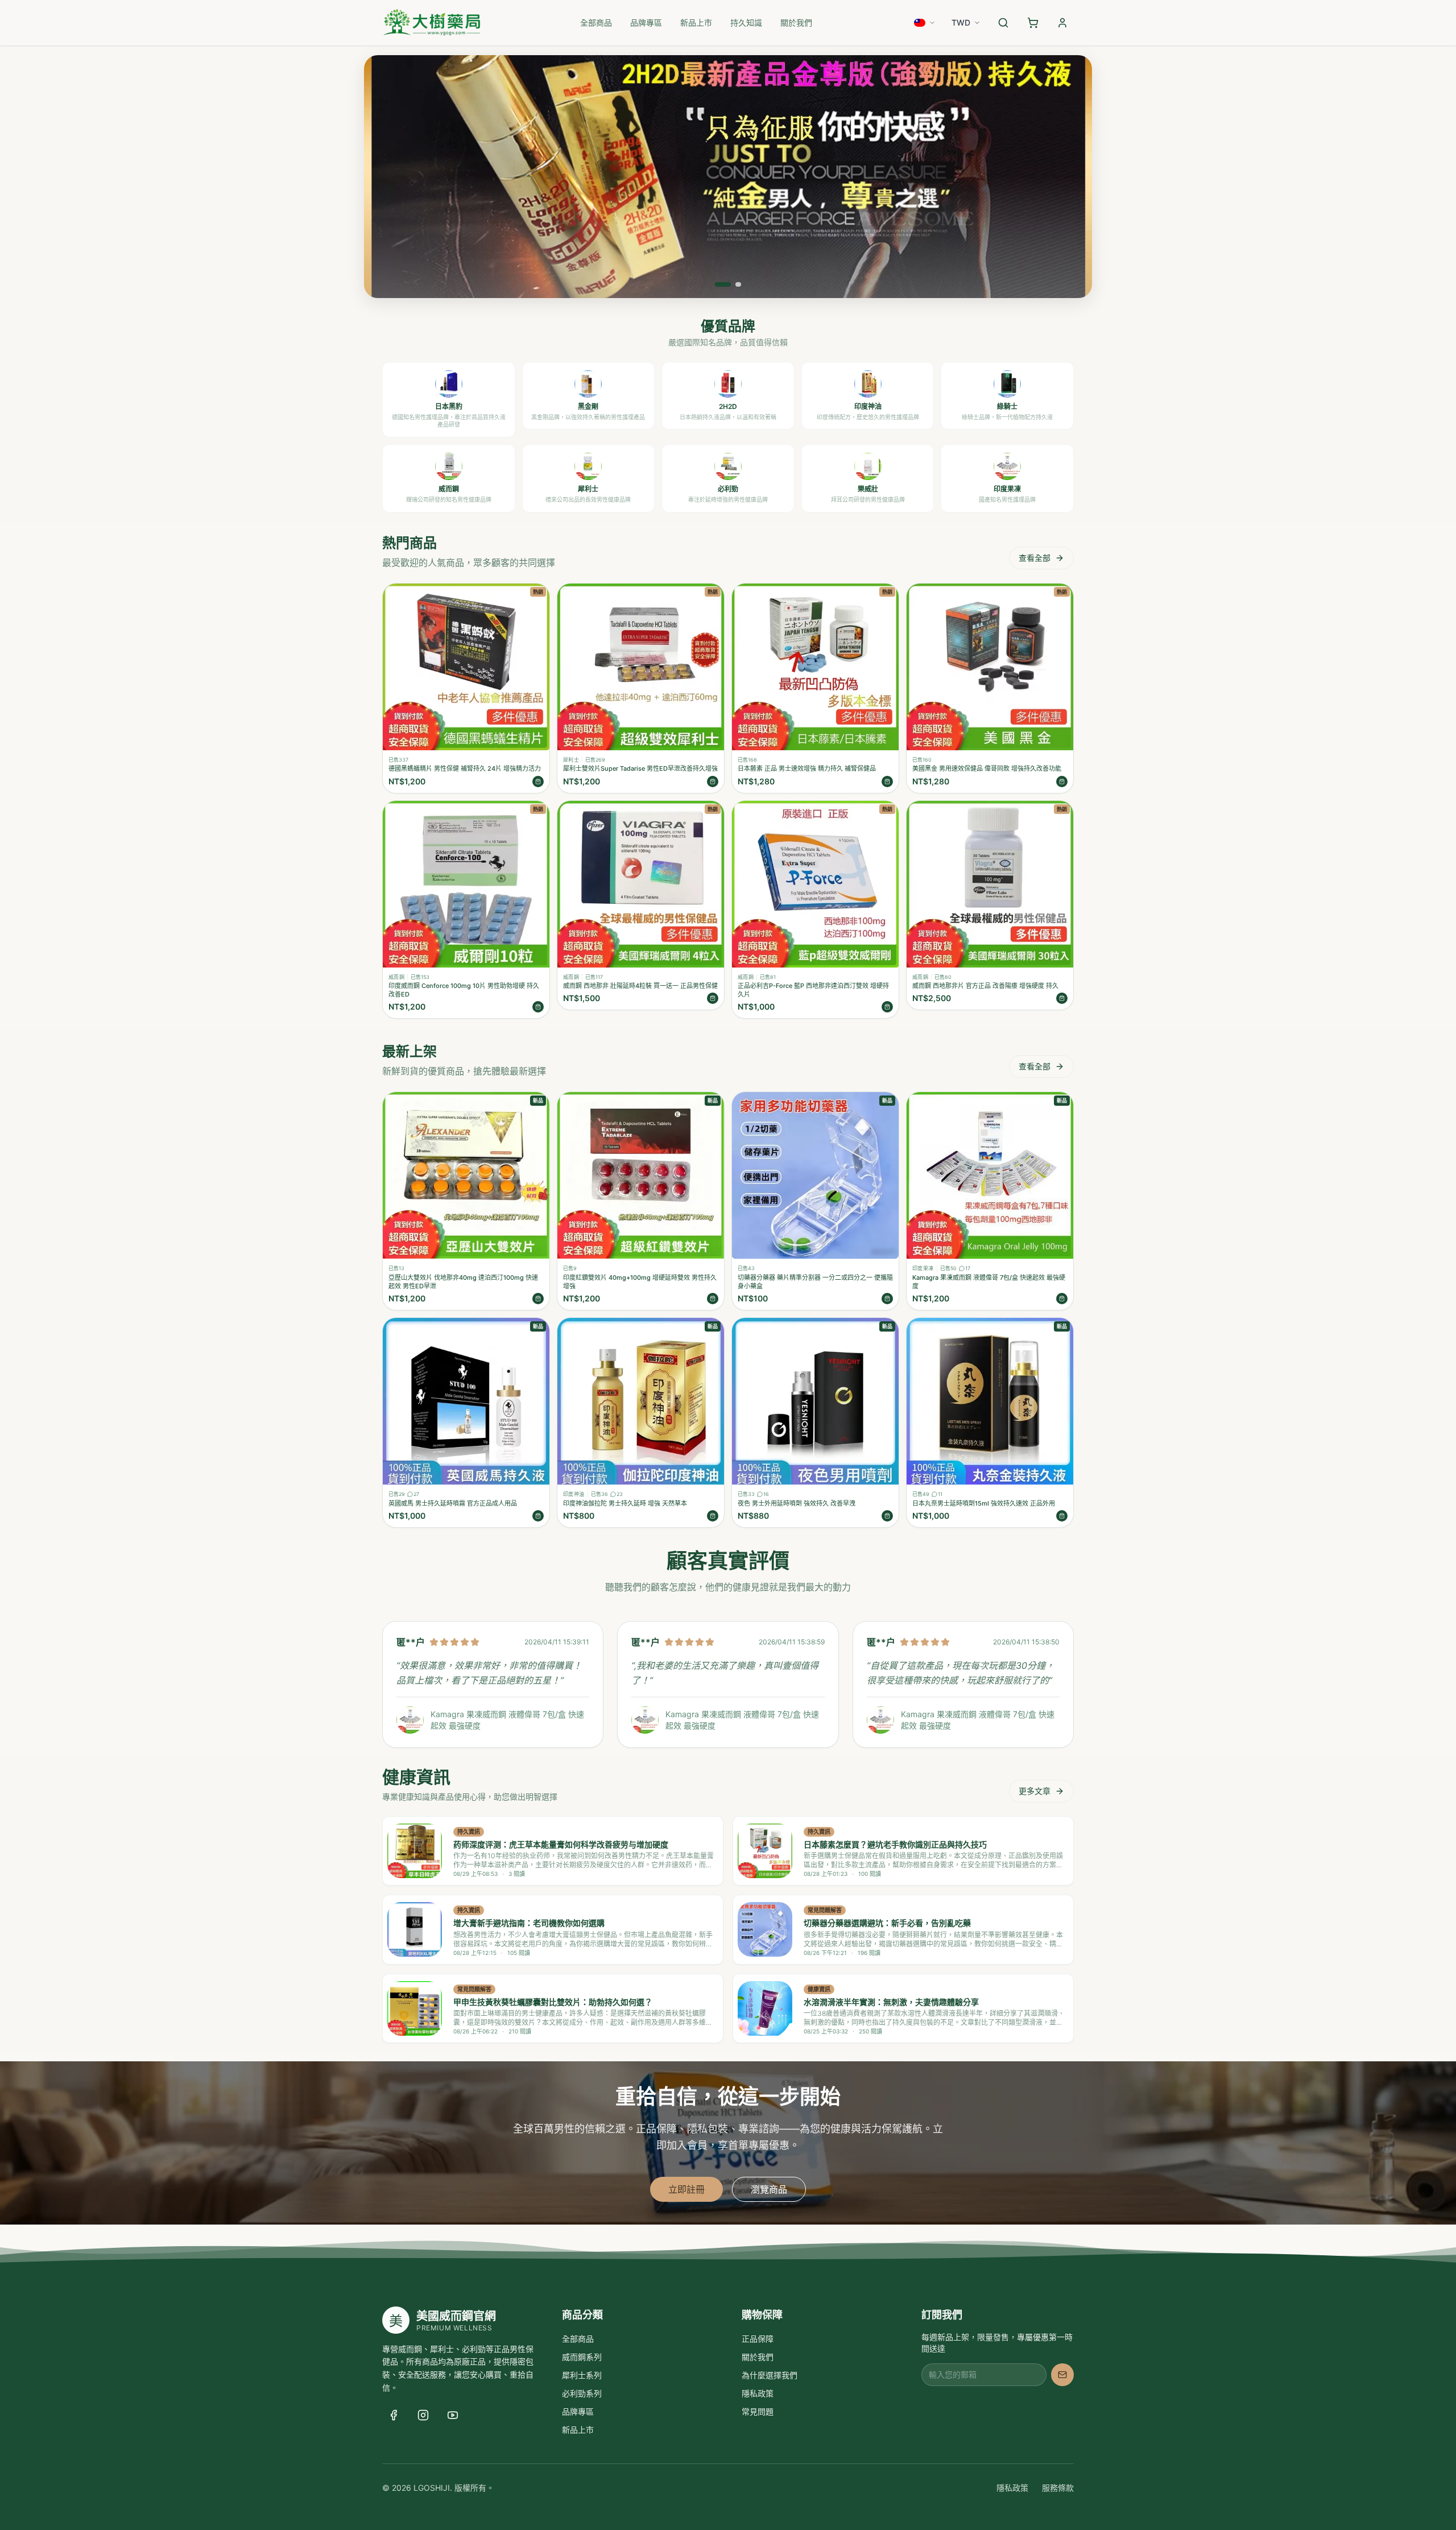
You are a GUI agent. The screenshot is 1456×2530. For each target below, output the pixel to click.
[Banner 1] (718, 284)
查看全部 (1035, 558)
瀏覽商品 (769, 2189)
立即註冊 (686, 2189)
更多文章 (1035, 1791)
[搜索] (1003, 23)
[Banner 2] (733, 284)
